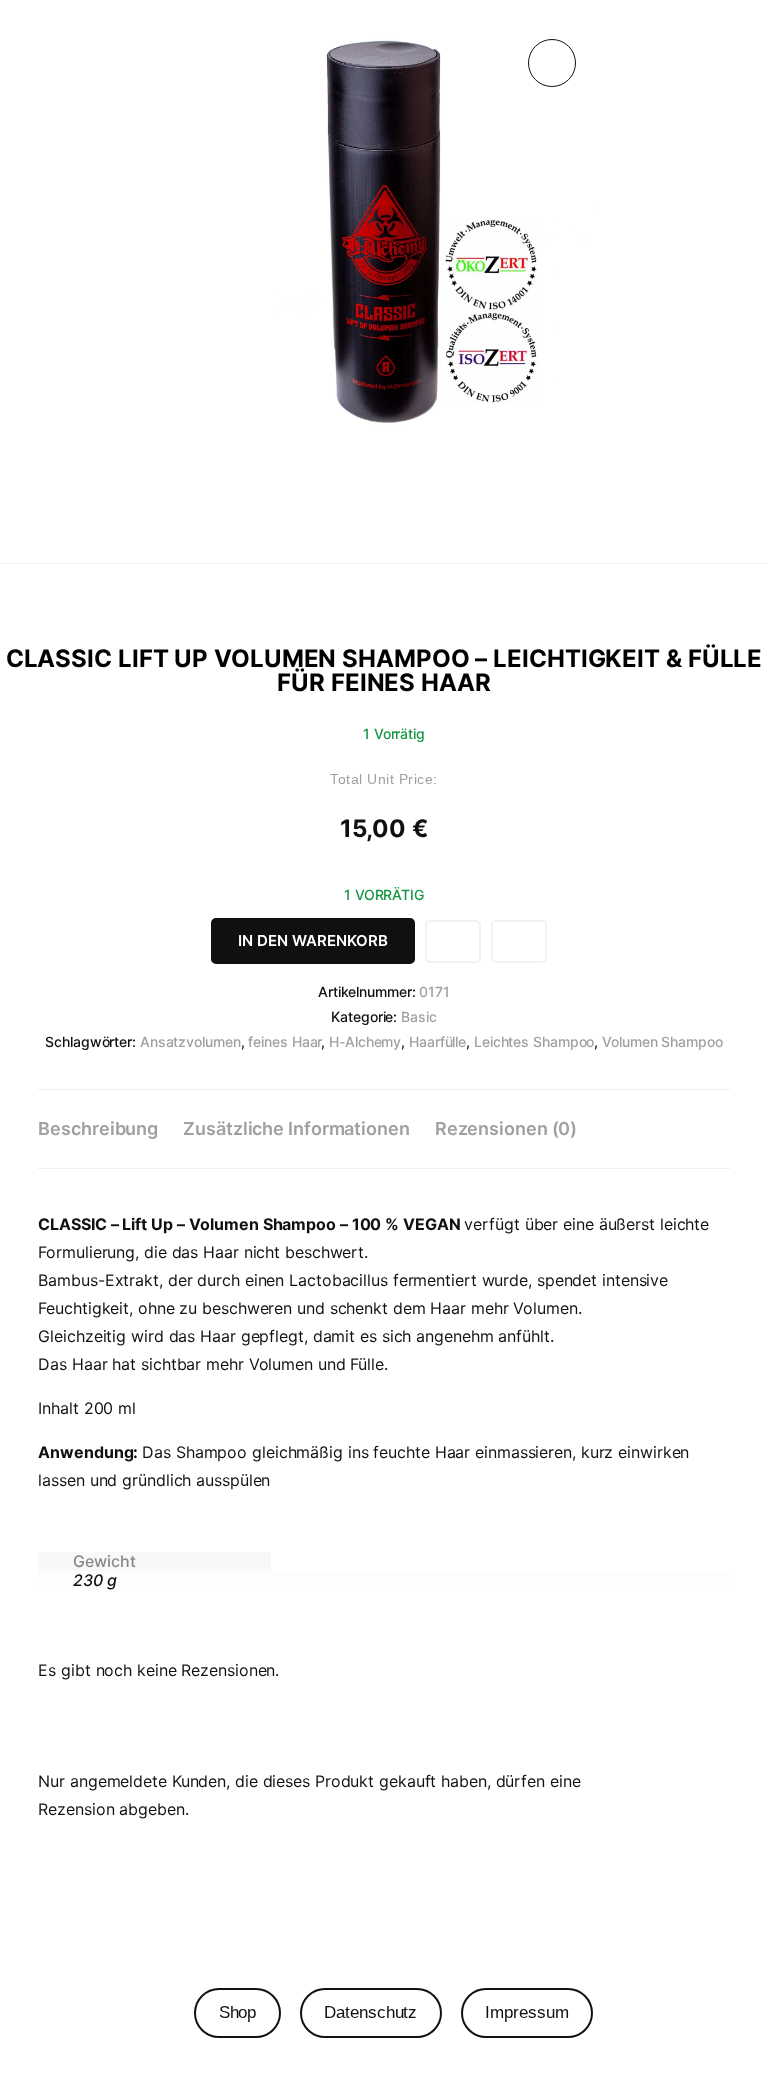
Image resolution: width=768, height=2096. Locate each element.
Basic (419, 1016)
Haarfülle (437, 1041)
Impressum (526, 2012)
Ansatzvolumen (190, 1041)
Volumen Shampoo (662, 1041)
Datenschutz (370, 2012)
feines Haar (284, 1041)
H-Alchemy (365, 1041)
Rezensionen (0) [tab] (506, 1128)
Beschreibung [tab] (98, 1128)
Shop (238, 2012)
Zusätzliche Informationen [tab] (296, 1128)
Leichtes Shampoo (534, 1041)
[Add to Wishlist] (453, 941)
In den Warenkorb (313, 940)
